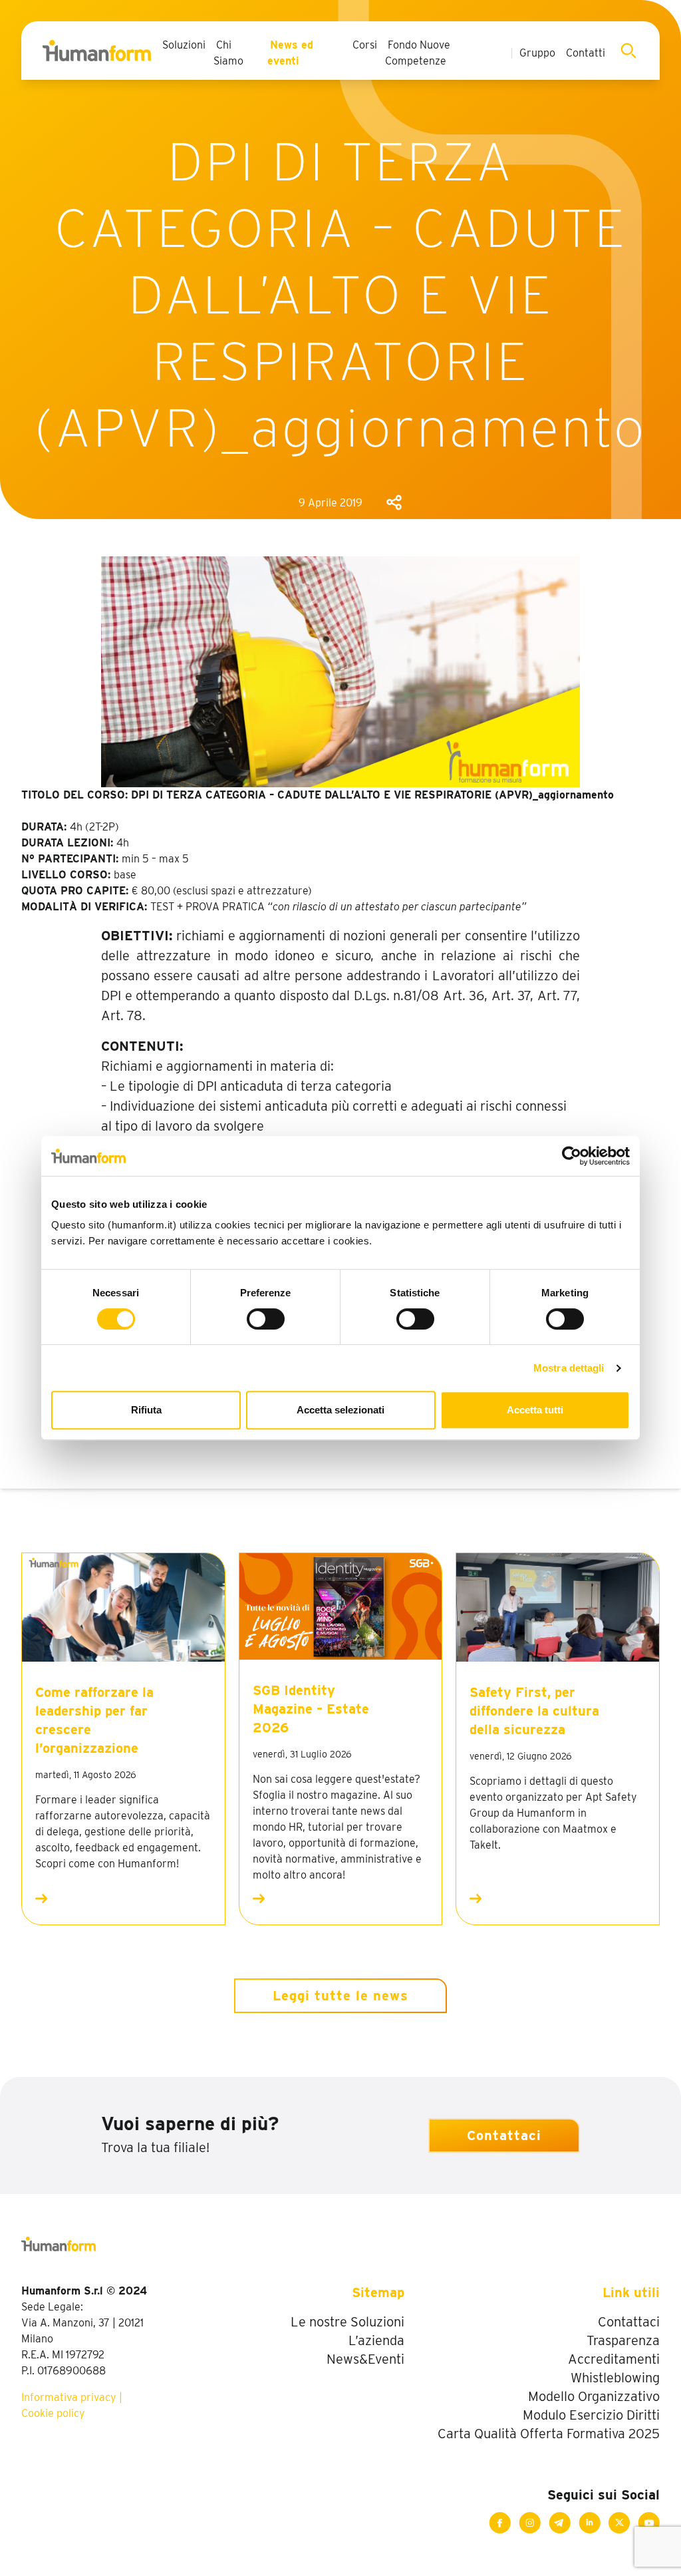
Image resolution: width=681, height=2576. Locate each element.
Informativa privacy (69, 2397)
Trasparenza (623, 2340)
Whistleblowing (615, 2378)
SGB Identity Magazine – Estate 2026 (311, 1709)
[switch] (266, 1319)
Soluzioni (184, 45)
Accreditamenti (614, 2359)
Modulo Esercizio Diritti (591, 2415)
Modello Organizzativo (594, 2396)
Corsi (365, 45)
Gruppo (537, 53)
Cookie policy (53, 2413)
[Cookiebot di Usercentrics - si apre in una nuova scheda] (572, 1156)
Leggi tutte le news (340, 1996)
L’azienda (376, 2340)
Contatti (586, 53)
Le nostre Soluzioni (347, 2322)
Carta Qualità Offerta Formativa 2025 (549, 2434)
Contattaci (504, 2135)
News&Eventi (365, 2359)
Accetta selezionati (340, 1410)
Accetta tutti (535, 1410)
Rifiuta (146, 1410)
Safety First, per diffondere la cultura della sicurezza (534, 1711)
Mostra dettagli (569, 1368)
